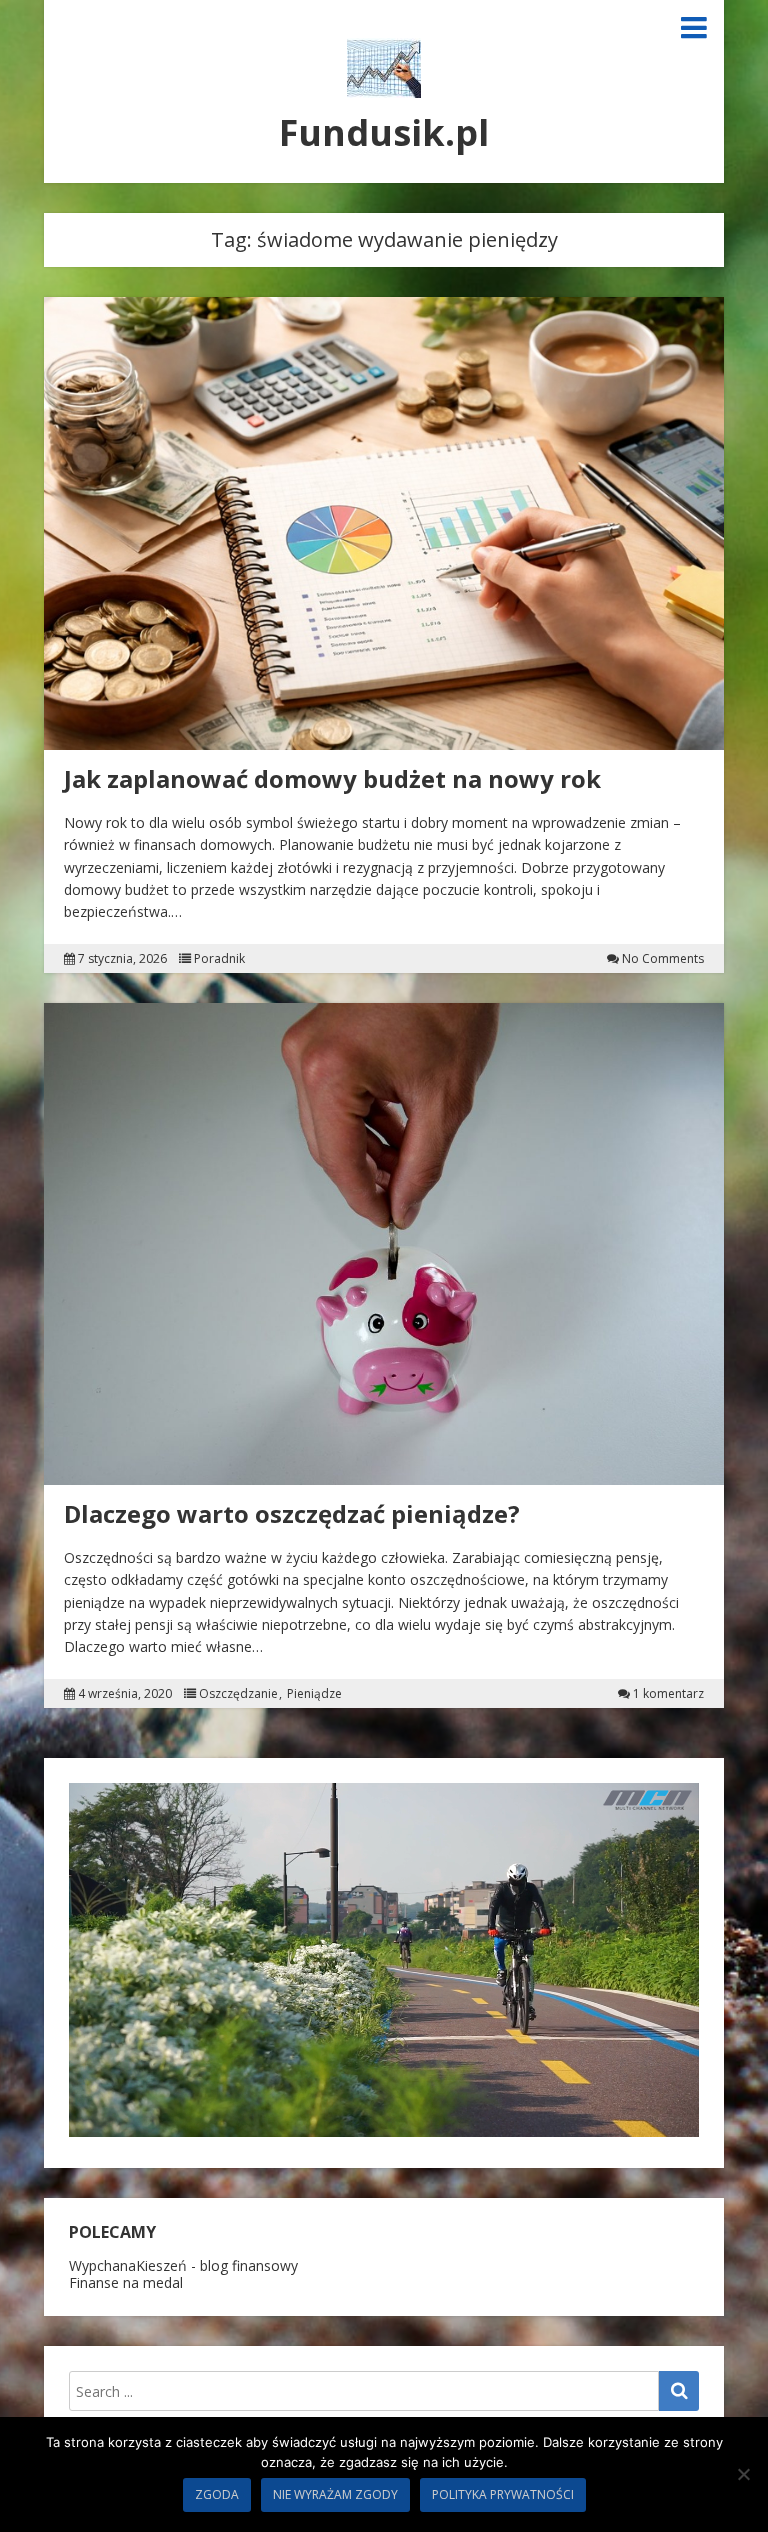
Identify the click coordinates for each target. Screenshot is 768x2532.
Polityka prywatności (503, 2494)
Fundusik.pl (384, 132)
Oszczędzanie (238, 1694)
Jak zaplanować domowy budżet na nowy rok (332, 778)
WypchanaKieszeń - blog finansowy (183, 2265)
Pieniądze (314, 1694)
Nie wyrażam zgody (335, 2494)
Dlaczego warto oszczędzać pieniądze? (292, 1513)
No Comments (663, 959)
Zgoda (217, 2494)
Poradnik (219, 959)
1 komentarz (668, 1694)
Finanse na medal (126, 2282)
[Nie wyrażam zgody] (743, 2474)
